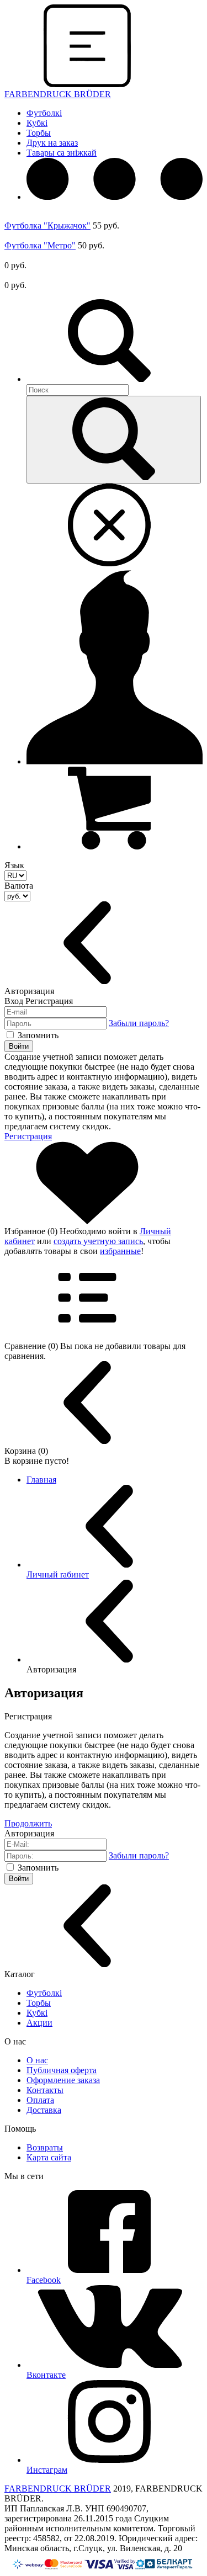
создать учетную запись (98, 1241)
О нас (37, 2060)
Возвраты (45, 2147)
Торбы (39, 133)
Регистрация (28, 1136)
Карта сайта (49, 2157)
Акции (39, 2023)
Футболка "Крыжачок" (47, 225)
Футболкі (44, 113)
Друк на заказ (52, 143)
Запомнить (38, 1035)
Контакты (45, 2090)
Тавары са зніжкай (62, 153)
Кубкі (37, 123)
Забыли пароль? (139, 1023)
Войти (19, 1046)
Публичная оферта (62, 2070)
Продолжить (28, 1823)
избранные (120, 1251)
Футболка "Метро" (40, 245)
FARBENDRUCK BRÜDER (58, 2489)
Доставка (44, 2110)
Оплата (40, 2100)
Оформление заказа (63, 2080)
